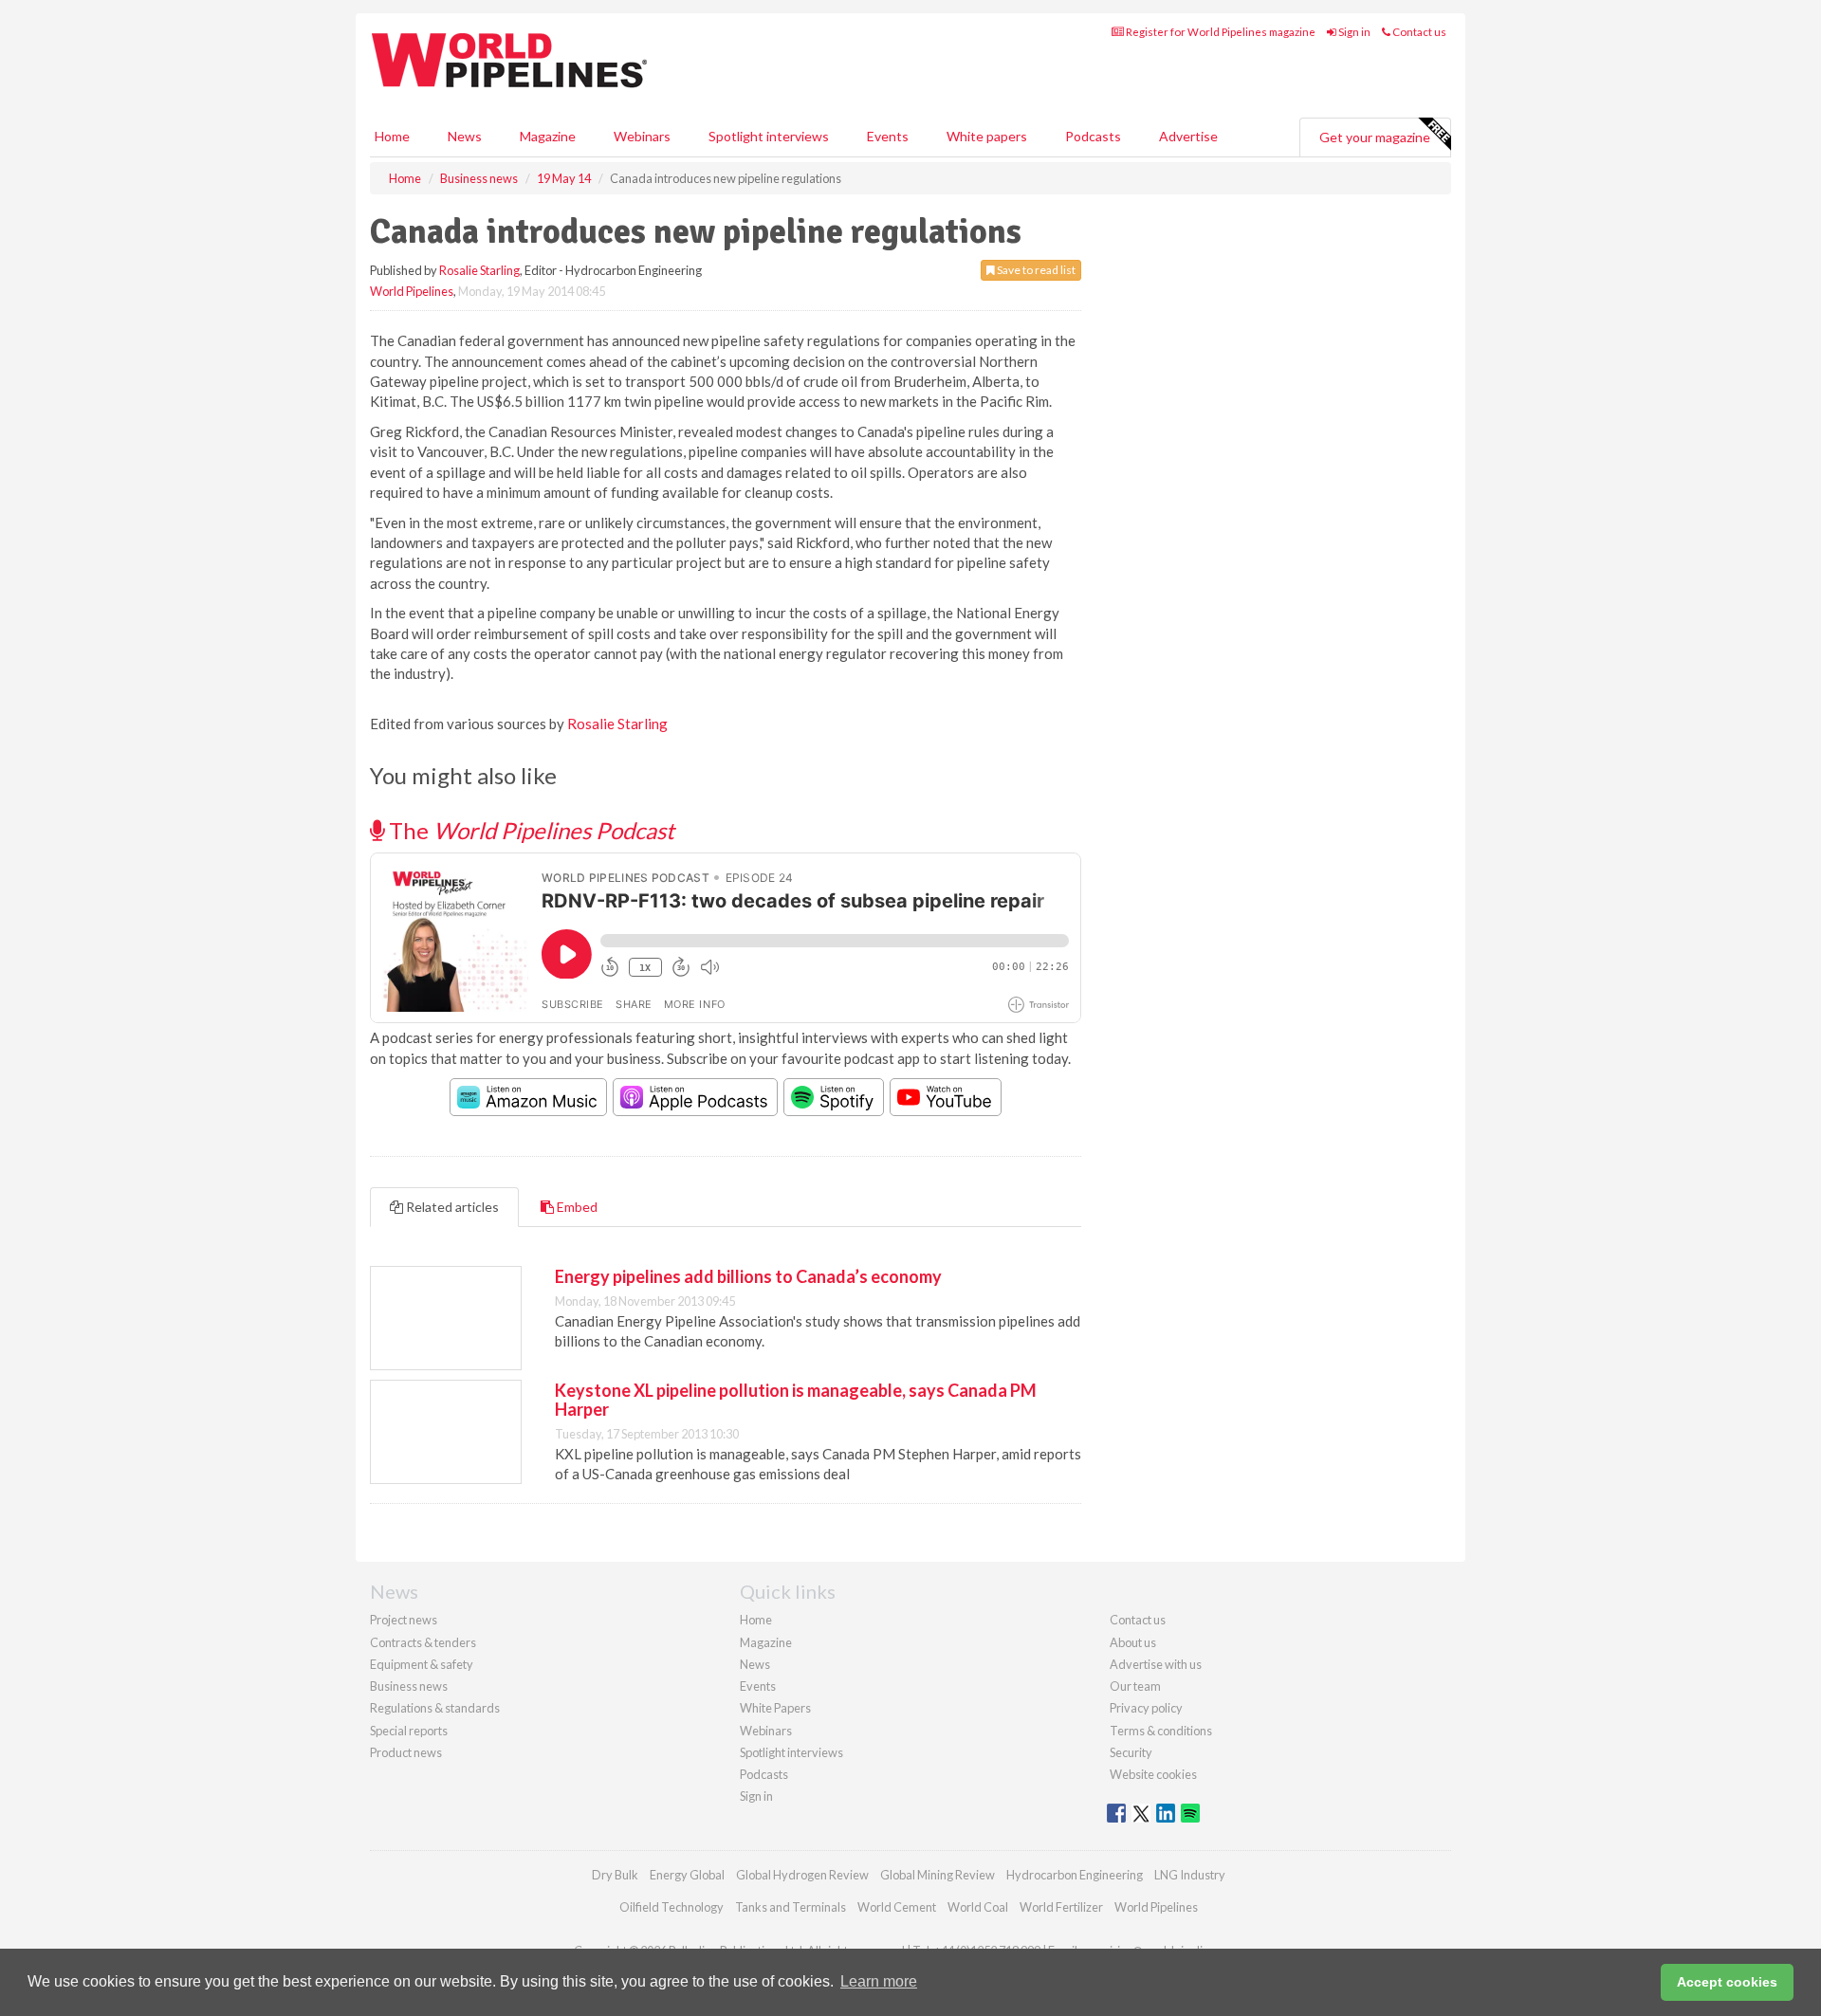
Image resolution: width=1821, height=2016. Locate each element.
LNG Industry (1190, 1875)
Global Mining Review (938, 1875)
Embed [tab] (576, 1207)
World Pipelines (412, 291)
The (529, 830)
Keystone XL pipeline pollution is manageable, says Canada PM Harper (796, 1400)
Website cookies (1153, 1774)
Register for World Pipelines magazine (1220, 32)
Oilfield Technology (671, 1907)
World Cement (897, 1907)
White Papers (775, 1708)
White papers (987, 136)
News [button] (465, 136)
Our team (1135, 1686)
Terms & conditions (1161, 1731)
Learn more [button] (879, 1981)
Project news (404, 1620)
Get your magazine (1375, 137)
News (755, 1664)
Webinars (642, 136)
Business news (409, 1686)
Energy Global (687, 1875)
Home (392, 136)
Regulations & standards (435, 1708)
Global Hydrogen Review (802, 1875)
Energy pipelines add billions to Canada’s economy (748, 1276)
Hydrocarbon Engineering (1075, 1875)
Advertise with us (1156, 1664)
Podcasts (1093, 136)
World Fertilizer (1061, 1907)
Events (888, 136)
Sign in (1353, 32)
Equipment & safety (422, 1664)
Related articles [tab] (451, 1207)
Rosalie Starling (479, 270)
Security (1131, 1752)
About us (1133, 1642)
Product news (406, 1752)
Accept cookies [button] (1727, 1982)
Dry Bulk (615, 1875)
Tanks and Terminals (791, 1907)
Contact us (1418, 32)
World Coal (978, 1907)
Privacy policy (1146, 1708)
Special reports (409, 1731)
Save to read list (1035, 270)
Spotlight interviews (769, 136)
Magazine (548, 136)
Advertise (1188, 136)
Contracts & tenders (423, 1642)
